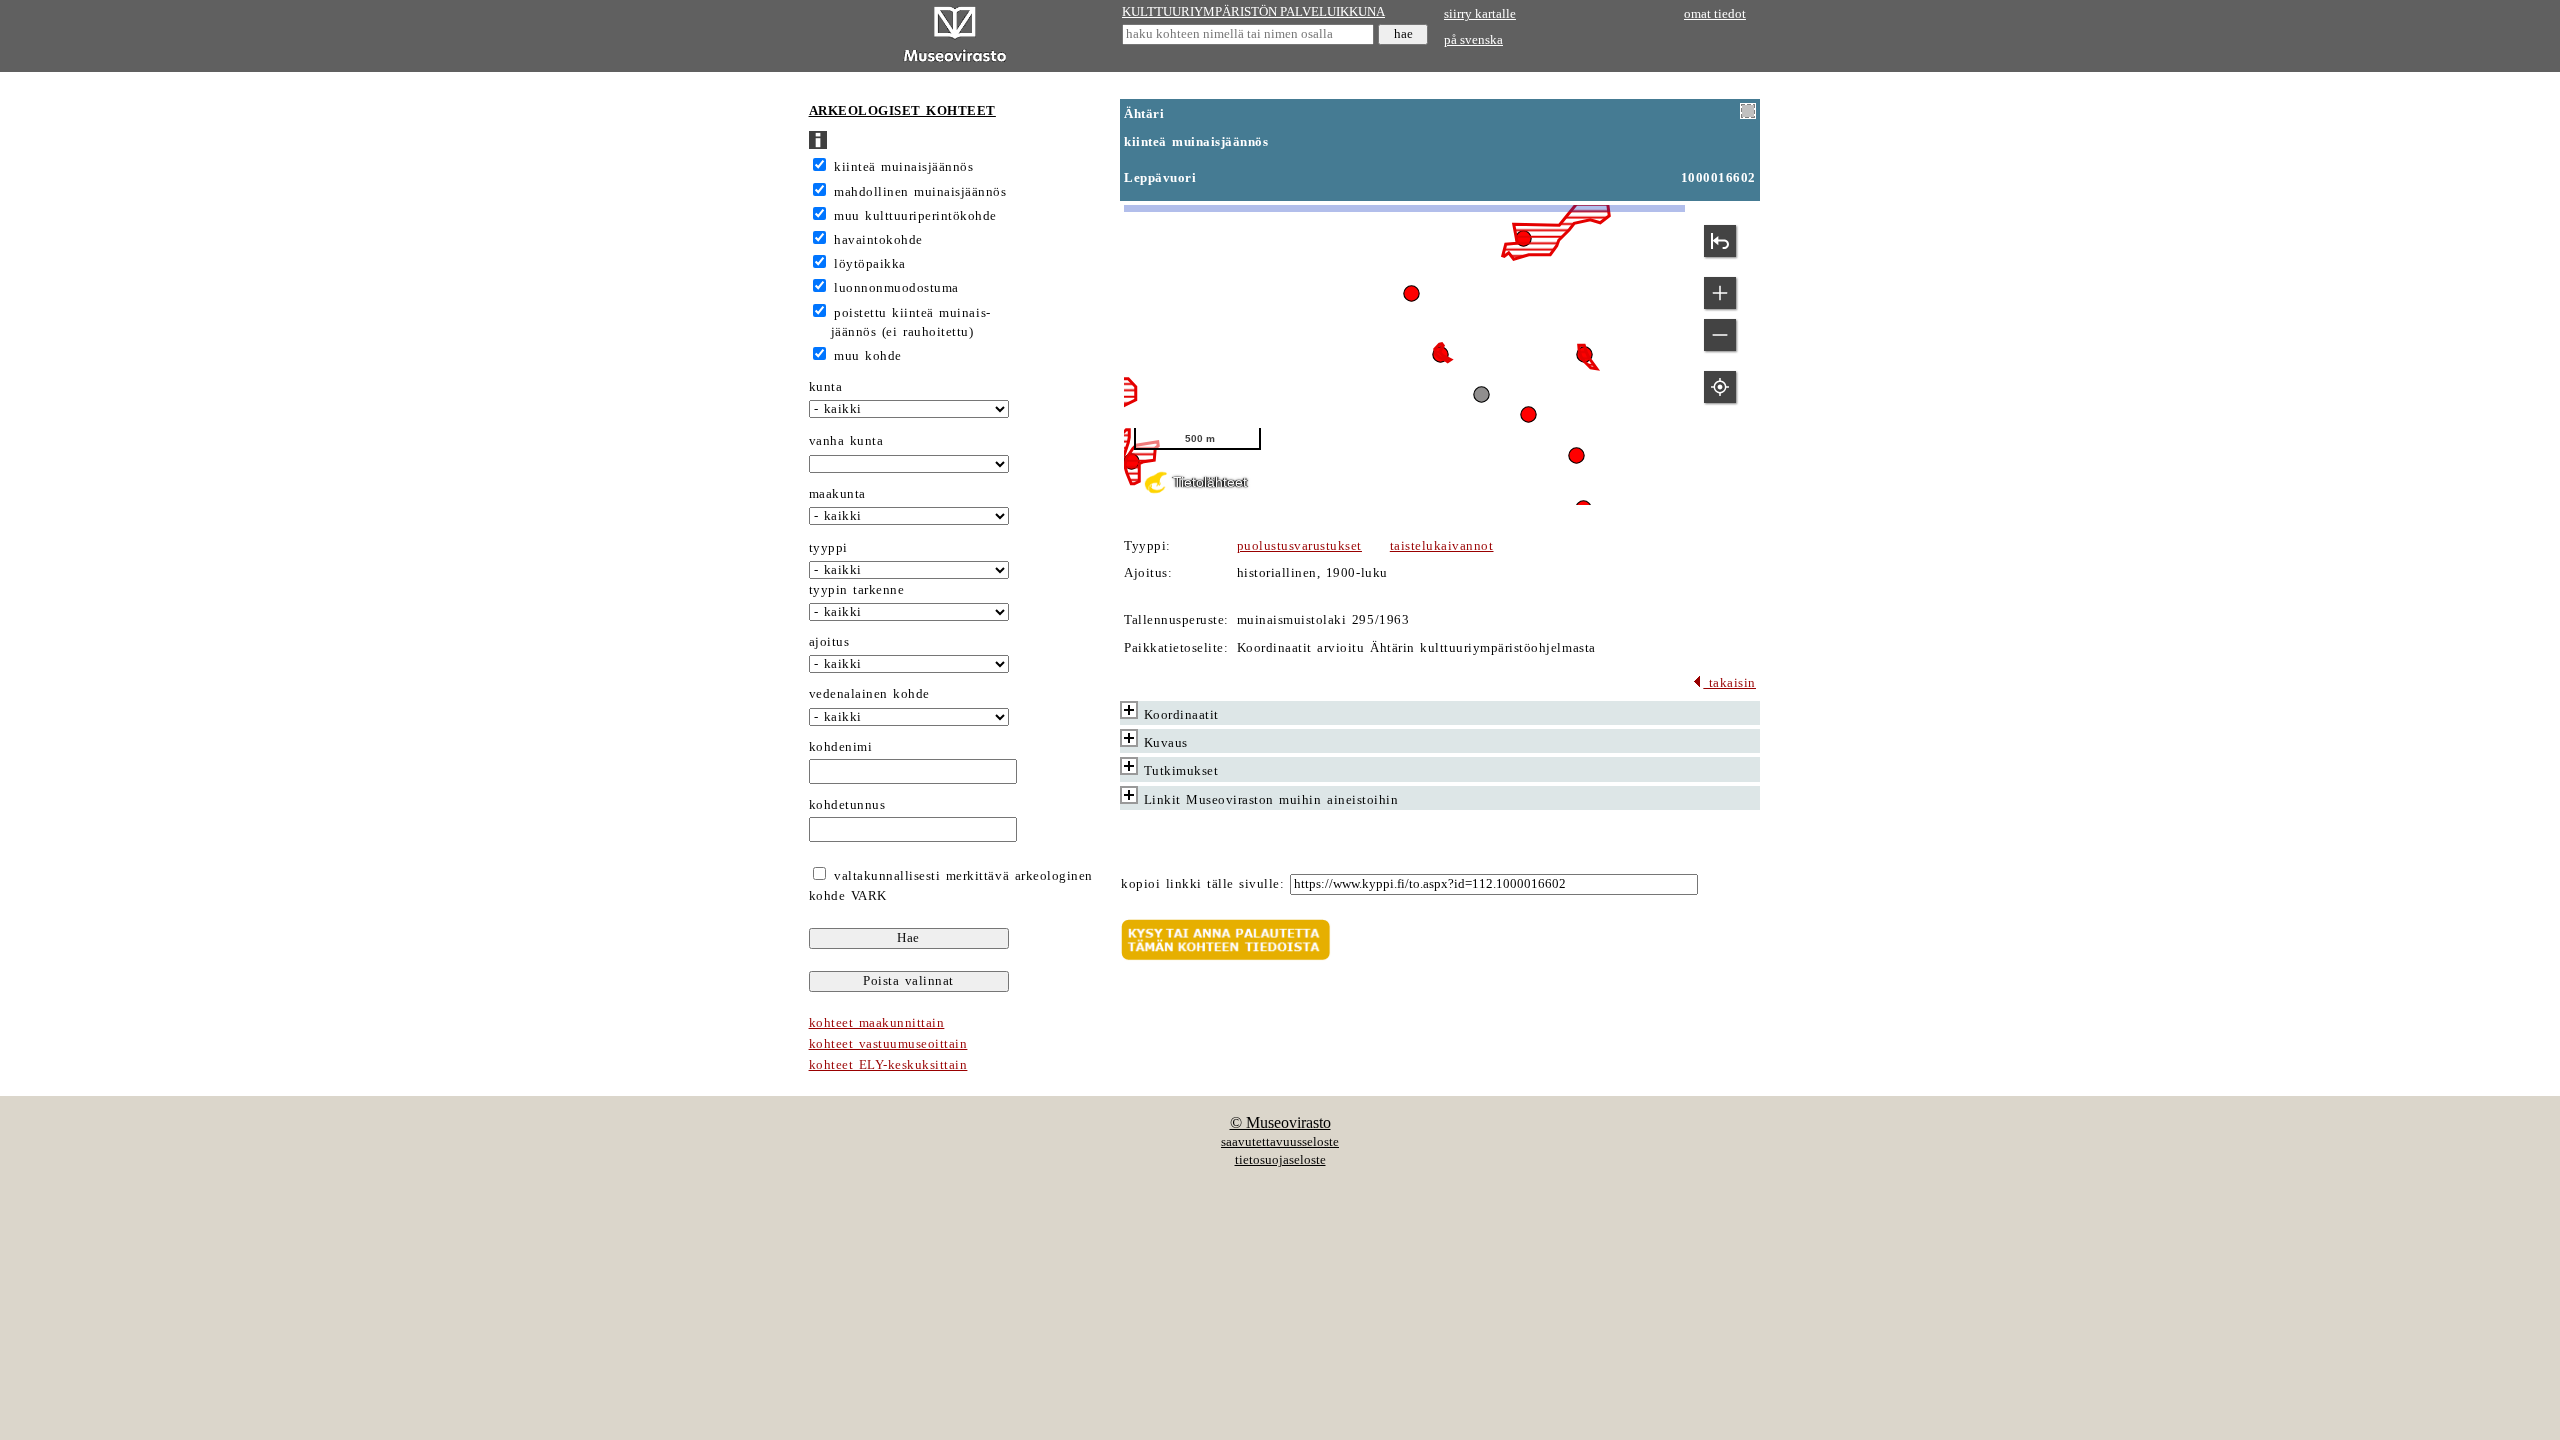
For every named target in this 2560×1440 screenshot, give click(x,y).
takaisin (1729, 683)
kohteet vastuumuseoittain (888, 1044)
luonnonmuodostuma (896, 288)
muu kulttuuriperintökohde (915, 216)
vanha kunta (846, 441)
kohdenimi (841, 747)
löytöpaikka (870, 264)
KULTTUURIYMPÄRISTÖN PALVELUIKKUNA (1253, 12)
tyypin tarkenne (857, 590)
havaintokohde (878, 240)
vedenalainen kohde (869, 694)
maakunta (837, 494)
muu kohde (868, 356)
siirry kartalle (1480, 14)
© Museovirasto (1280, 1122)
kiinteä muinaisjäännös (903, 167)
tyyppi (828, 548)
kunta (826, 387)
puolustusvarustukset (1299, 546)
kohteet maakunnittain (877, 1023)
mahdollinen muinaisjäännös (920, 192)
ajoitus (829, 642)
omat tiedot (1715, 14)
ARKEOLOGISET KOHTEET (902, 111)
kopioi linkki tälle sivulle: (1202, 884)
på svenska (1473, 40)
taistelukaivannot (1442, 546)
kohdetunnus (847, 805)
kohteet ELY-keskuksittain (888, 1065)
